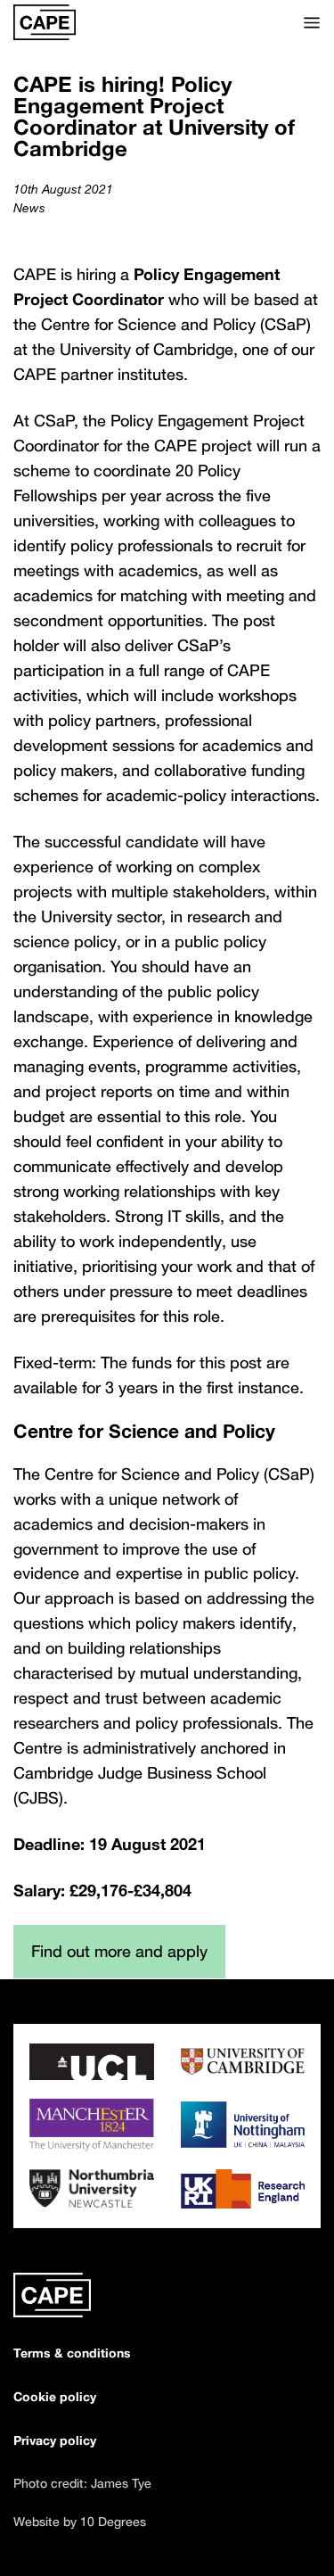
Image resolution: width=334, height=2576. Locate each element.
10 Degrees (113, 2521)
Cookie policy (55, 2396)
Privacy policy (55, 2440)
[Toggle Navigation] (312, 23)
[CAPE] (45, 22)
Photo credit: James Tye (82, 2483)
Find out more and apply (119, 1951)
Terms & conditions (72, 2353)
